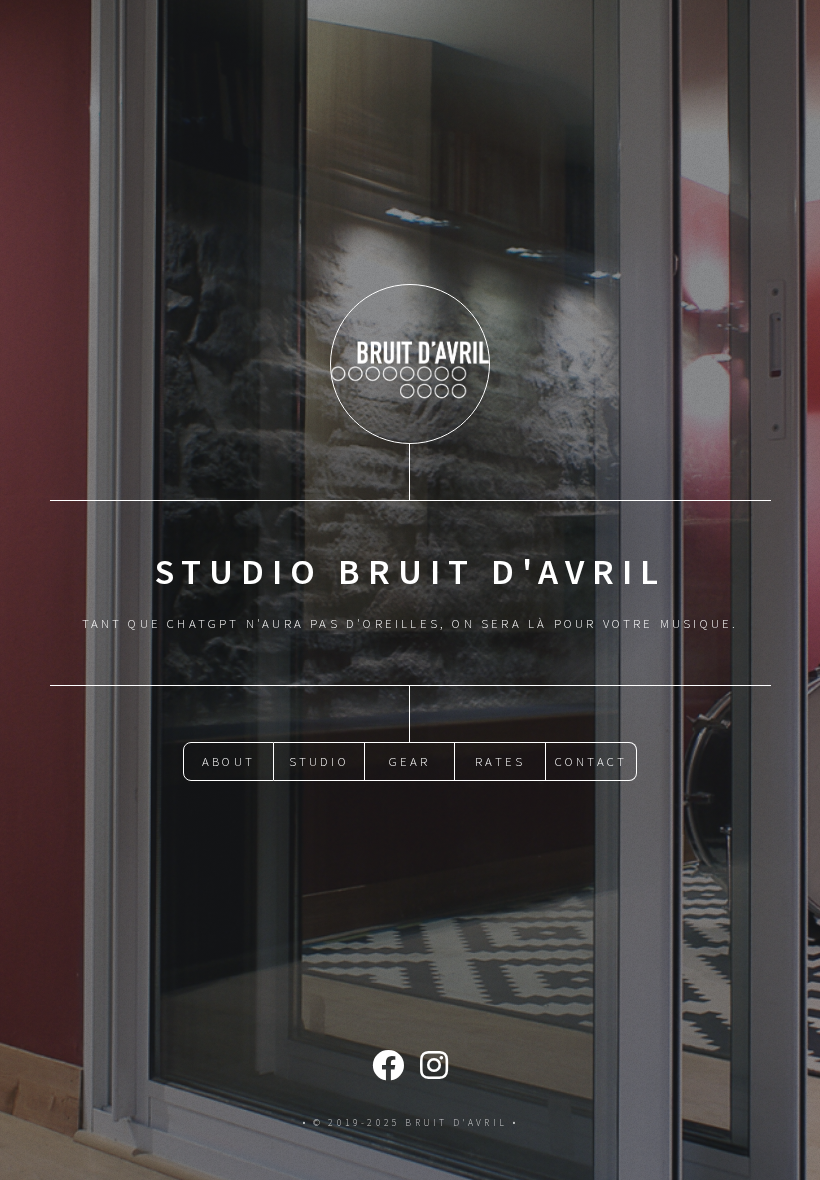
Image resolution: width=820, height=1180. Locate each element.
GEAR (410, 761)
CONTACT (591, 761)
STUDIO (319, 761)
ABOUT (228, 761)
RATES (500, 761)
